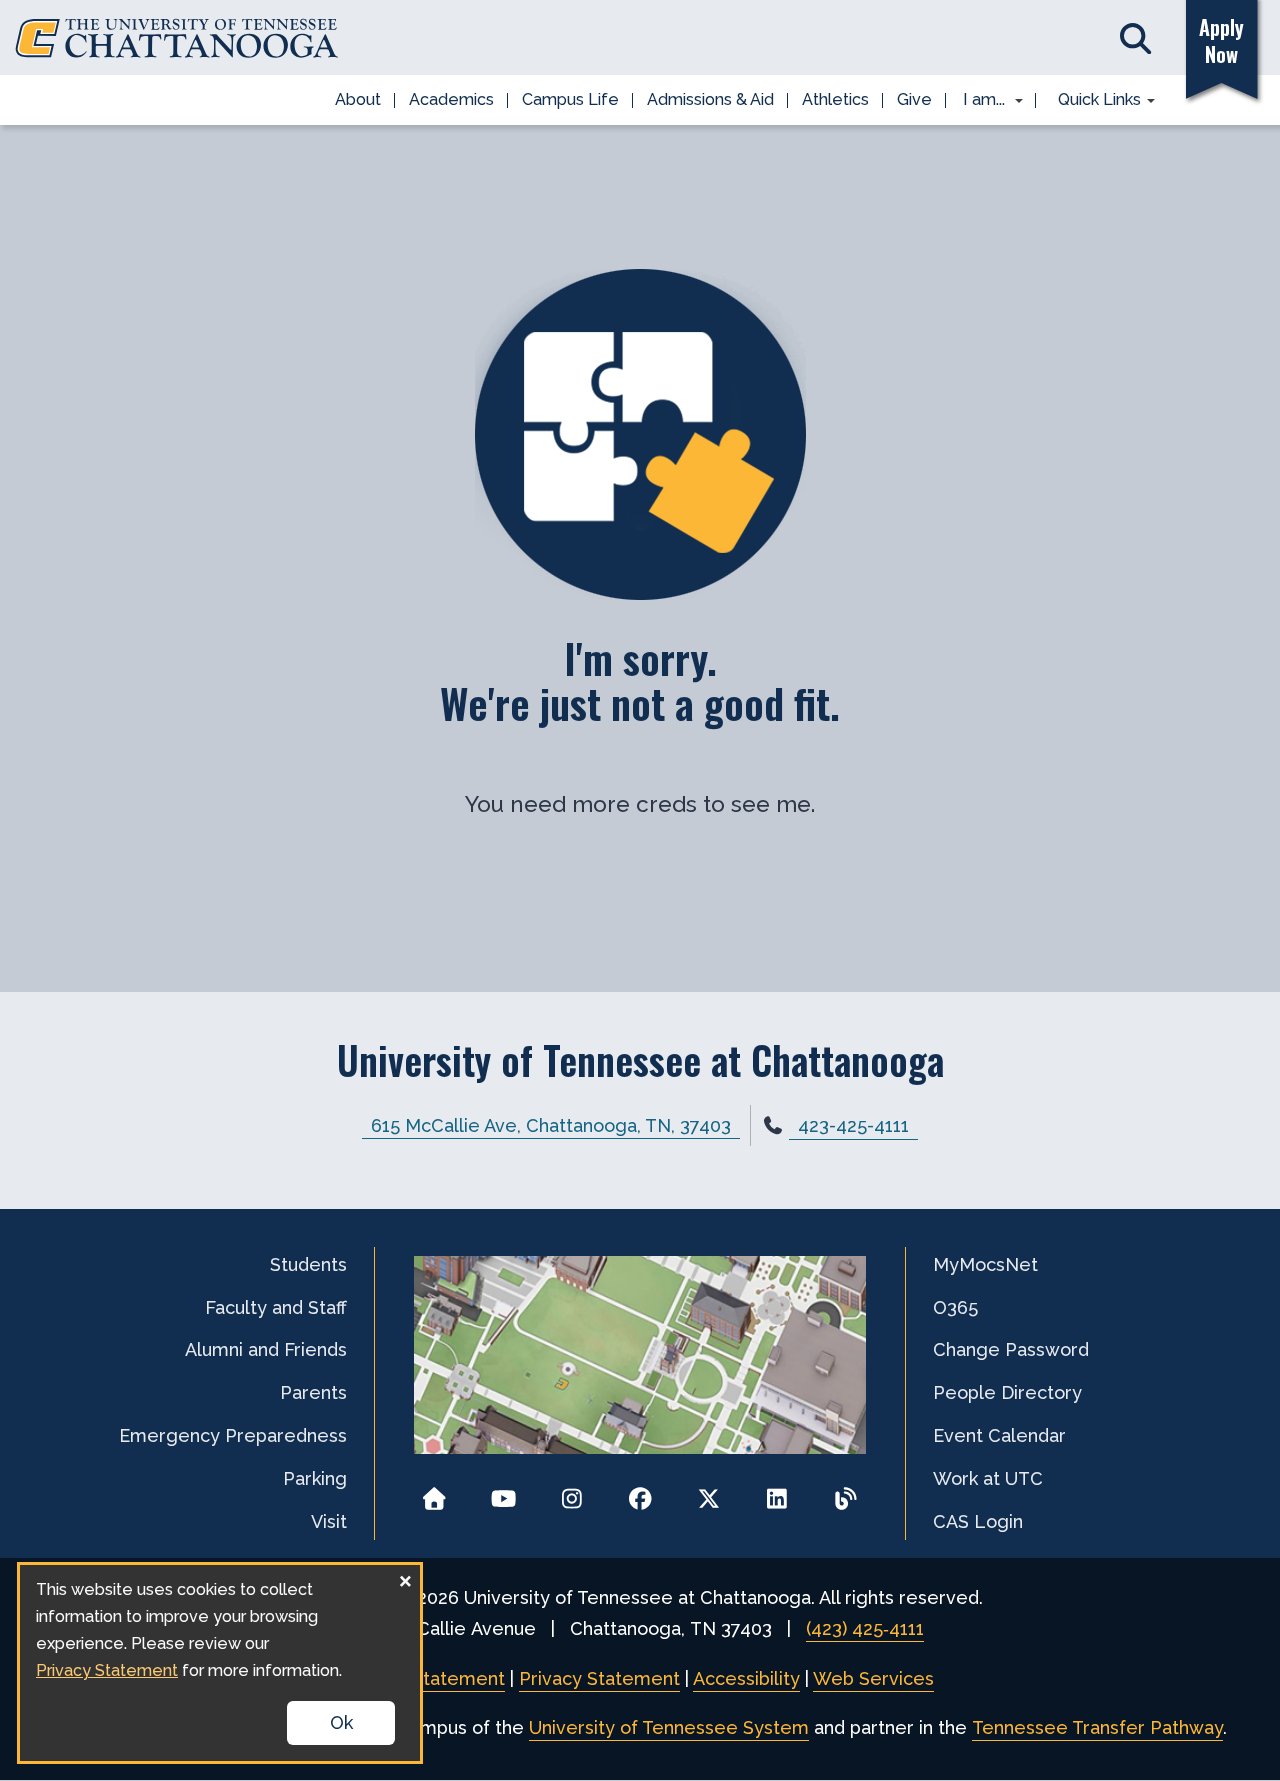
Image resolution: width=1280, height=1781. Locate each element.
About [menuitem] (358, 99)
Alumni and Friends (266, 1349)
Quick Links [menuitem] (1092, 101)
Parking (315, 1478)
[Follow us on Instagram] (571, 1492)
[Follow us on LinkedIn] (777, 1492)
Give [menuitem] (914, 99)
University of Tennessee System (669, 1727)
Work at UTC (988, 1478)
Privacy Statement (599, 1678)
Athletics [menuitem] (835, 99)
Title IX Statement (425, 1678)
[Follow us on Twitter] (708, 1492)
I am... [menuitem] (978, 101)
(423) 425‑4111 (865, 1628)
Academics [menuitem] (451, 99)
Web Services (873, 1678)
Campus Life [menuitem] (570, 99)
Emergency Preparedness (233, 1435)
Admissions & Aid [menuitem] (710, 99)
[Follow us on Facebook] (640, 1492)
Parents (313, 1392)
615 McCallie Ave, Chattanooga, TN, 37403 (551, 1125)
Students (308, 1264)
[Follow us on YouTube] (503, 1492)
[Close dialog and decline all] (405, 1577)
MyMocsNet (985, 1264)
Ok (341, 1722)
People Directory (1007, 1392)
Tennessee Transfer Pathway (1097, 1727)
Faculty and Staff (276, 1307)
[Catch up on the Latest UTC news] (845, 1492)
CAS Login (978, 1521)
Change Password (1011, 1349)
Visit (329, 1521)
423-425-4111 (853, 1125)
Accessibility (746, 1678)
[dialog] (220, 1663)
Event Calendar (999, 1435)
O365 (955, 1307)
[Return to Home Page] (434, 1492)
